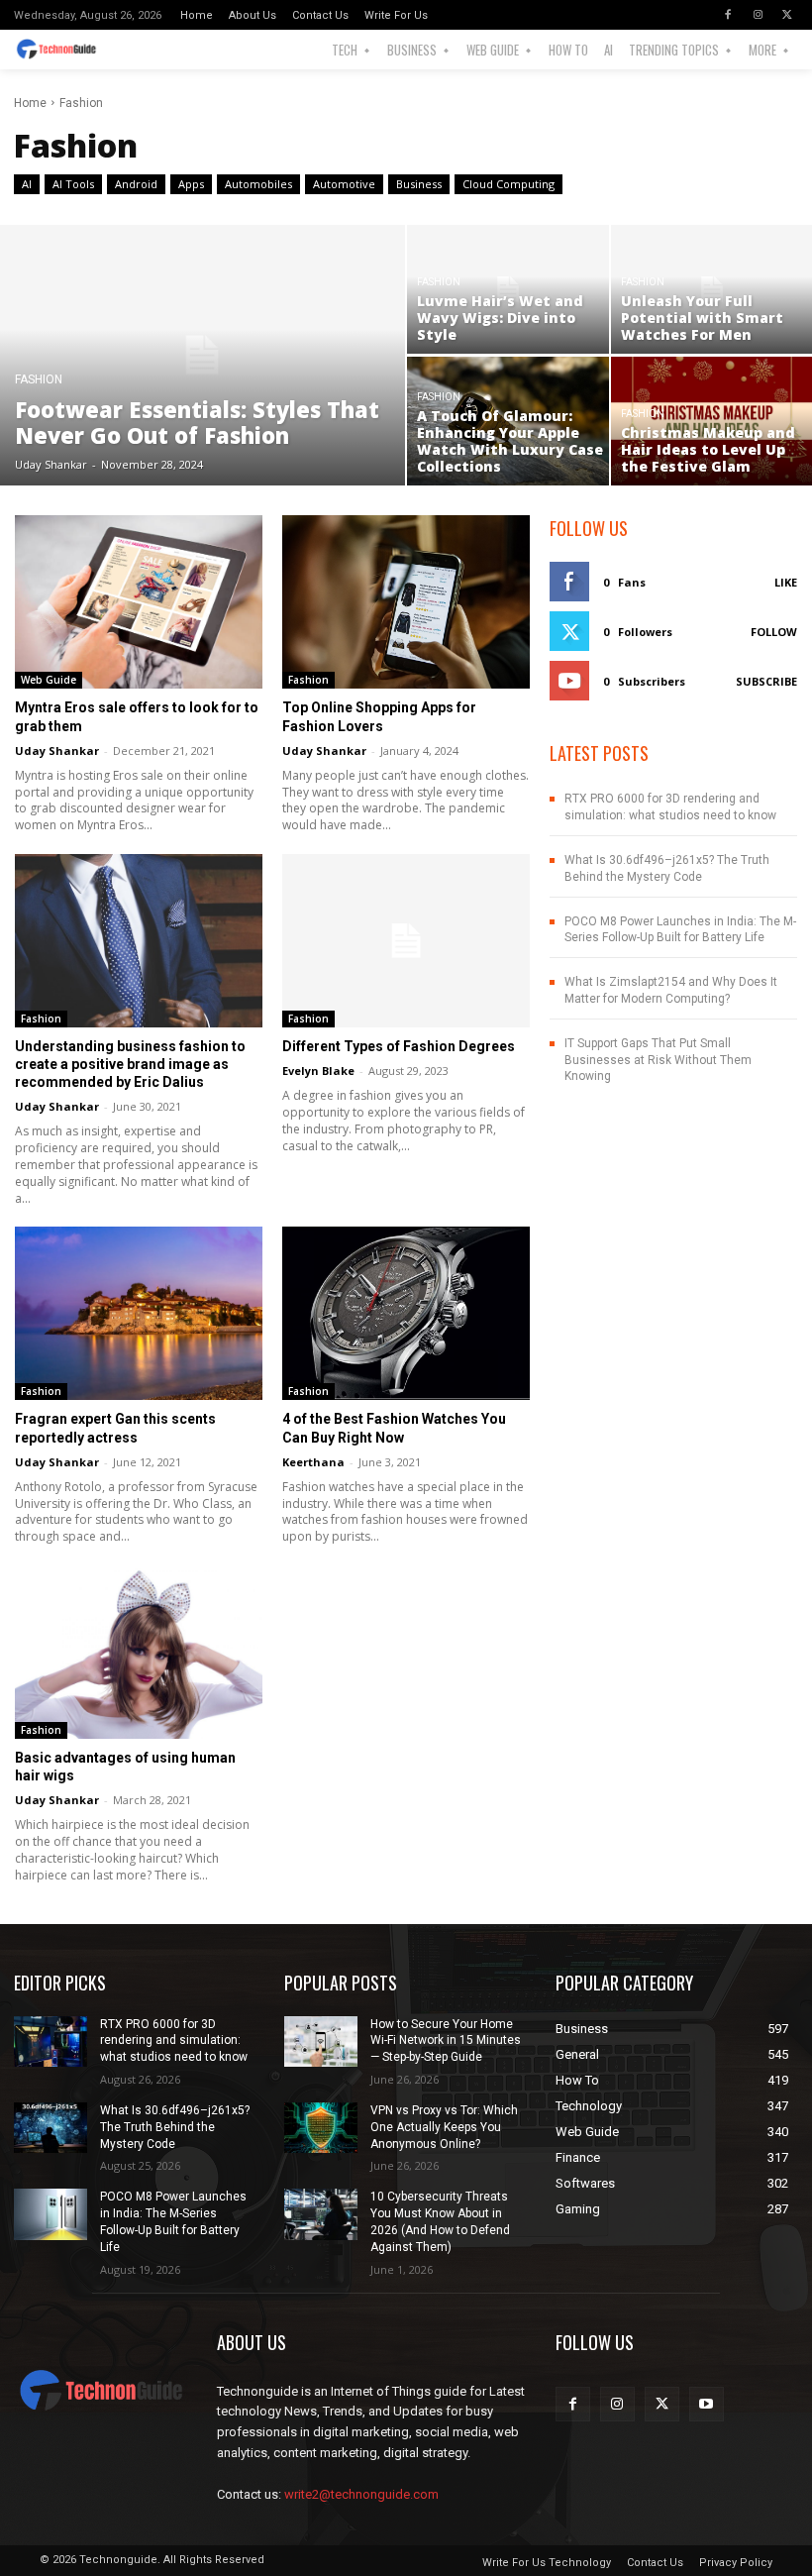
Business (419, 184)
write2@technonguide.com (361, 2494)
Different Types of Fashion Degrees (399, 1046)
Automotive (344, 184)
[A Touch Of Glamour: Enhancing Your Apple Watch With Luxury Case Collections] (508, 421)
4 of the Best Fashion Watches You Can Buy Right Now (394, 1428)
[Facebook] (728, 15)
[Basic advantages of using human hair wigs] (139, 1652)
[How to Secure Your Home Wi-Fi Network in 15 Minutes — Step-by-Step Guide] (321, 2042)
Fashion (39, 380)
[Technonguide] (65, 50)
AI (27, 184)
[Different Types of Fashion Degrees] (406, 941)
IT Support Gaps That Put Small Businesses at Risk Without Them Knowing (658, 1060)
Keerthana (313, 1462)
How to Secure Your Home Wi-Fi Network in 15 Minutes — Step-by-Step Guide (446, 2041)
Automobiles (258, 184)
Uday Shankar (57, 751)
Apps (191, 184)
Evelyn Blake (318, 1071)
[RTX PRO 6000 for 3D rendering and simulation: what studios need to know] (51, 2042)
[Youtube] (707, 2404)
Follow (774, 632)
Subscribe (766, 681)
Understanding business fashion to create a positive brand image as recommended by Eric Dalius (130, 1064)
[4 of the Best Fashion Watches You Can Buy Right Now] (406, 1313)
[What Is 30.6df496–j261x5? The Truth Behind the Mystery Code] (51, 2128)
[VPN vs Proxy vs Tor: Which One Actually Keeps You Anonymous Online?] (321, 2128)
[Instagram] (758, 15)
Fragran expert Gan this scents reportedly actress (115, 1428)
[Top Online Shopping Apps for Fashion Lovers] (406, 602)
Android (136, 184)
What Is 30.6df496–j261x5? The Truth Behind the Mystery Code (175, 2127)
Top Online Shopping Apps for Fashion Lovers (379, 716)
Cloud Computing (508, 184)
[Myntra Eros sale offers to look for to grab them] (139, 602)
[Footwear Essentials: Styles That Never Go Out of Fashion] (203, 355)
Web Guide (49, 680)
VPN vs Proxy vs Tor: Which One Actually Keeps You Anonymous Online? (444, 2127)
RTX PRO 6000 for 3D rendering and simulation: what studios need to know (174, 2041)
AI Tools (73, 184)
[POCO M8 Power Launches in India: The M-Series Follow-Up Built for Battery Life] (51, 2214)
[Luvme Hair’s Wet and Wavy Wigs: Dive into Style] (508, 289)
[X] (787, 15)
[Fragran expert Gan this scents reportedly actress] (139, 1313)
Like (786, 582)
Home (30, 103)
